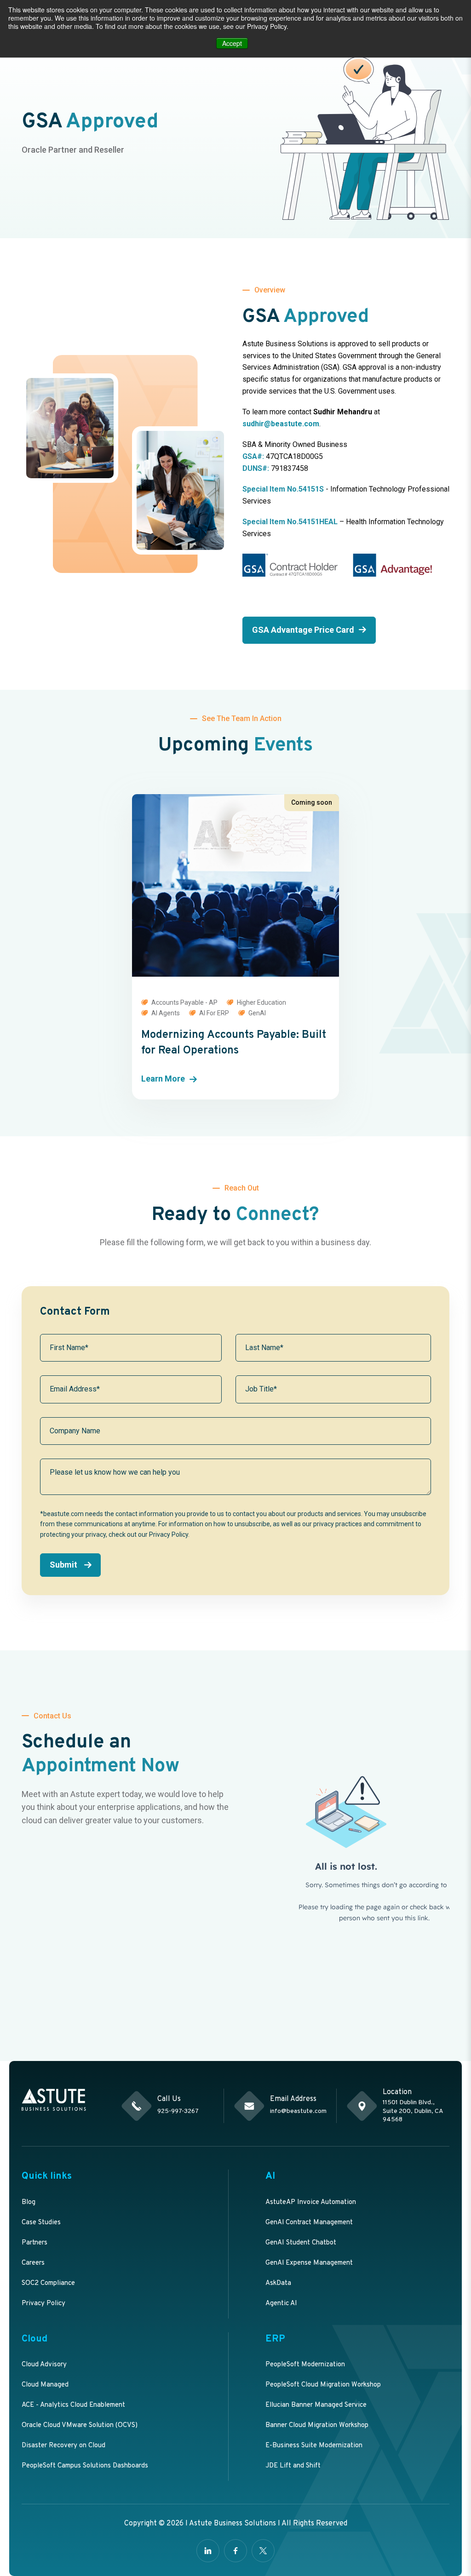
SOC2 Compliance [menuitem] (48, 2283)
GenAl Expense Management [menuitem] (309, 2263)
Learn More (163, 1079)
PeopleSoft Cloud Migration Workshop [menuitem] (323, 2385)
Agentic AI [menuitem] (281, 2304)
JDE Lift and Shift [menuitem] (293, 2466)
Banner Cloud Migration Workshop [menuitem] (317, 2425)
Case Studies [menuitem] (41, 2223)
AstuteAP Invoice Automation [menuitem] (311, 2202)
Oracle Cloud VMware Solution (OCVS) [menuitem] (80, 2425)
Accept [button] (232, 43)
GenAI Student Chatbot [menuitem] (301, 2243)
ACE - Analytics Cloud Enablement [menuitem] (73, 2405)
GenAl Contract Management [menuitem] (309, 2223)
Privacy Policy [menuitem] (43, 2304)
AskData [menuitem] (278, 2283)
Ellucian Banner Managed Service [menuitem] (316, 2405)
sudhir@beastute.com (281, 424)
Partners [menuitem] (34, 2243)
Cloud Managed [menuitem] (45, 2385)
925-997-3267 (178, 2111)
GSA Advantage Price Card (303, 630)
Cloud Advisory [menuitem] (44, 2365)
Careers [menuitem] (33, 2263)
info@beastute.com (298, 2111)
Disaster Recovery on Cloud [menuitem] (63, 2446)
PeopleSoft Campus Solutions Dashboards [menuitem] (85, 2466)
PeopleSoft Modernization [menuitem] (305, 2365)
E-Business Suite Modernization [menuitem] (314, 2446)
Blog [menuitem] (29, 2202)
